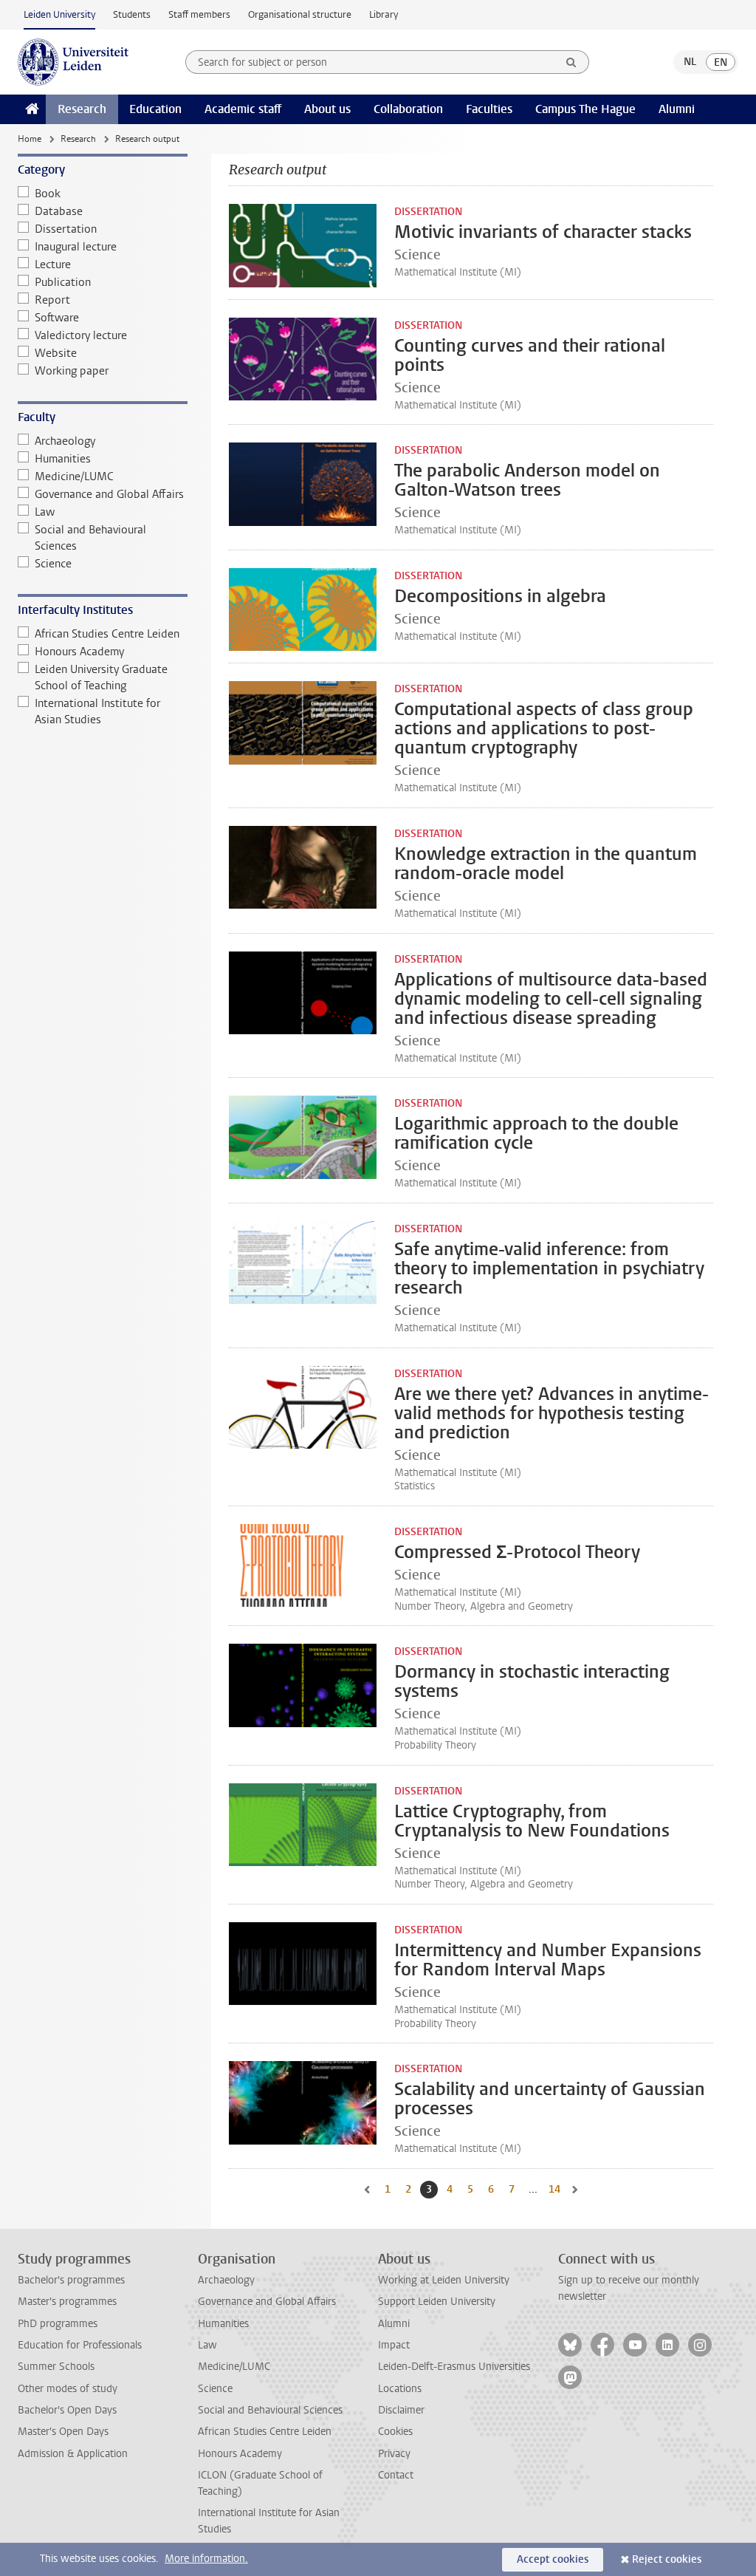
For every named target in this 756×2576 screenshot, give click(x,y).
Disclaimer (401, 2410)
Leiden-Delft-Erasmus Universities (454, 2367)
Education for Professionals (80, 2345)
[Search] (571, 62)
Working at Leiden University (444, 2280)
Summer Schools (56, 2367)
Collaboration (408, 109)
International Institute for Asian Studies (97, 711)
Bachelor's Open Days (67, 2410)
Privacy (394, 2454)
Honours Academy (79, 652)
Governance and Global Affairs (109, 494)
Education (155, 109)
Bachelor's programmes (71, 2280)
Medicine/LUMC (74, 476)
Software (57, 318)
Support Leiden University (437, 2302)
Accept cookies (553, 2559)
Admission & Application (73, 2454)
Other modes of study (68, 2389)
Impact (394, 2345)
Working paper (72, 371)
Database (59, 211)
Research (82, 109)
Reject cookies (667, 2559)
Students (132, 14)
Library (384, 14)
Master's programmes (67, 2302)
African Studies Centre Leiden (107, 634)
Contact (396, 2475)
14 (556, 2189)
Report (52, 300)
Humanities (63, 459)
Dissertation (66, 229)
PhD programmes (58, 2324)
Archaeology (65, 441)
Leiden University (59, 14)
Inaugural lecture (76, 247)
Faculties (489, 109)
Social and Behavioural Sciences (90, 538)
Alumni (677, 109)
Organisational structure (300, 14)
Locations (400, 2389)
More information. (206, 2559)
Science (53, 564)
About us (327, 109)
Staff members (199, 14)
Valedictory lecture (81, 335)
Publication (63, 282)
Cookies (395, 2432)
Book (48, 194)
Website (56, 353)
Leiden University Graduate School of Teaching (101, 677)
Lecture (53, 264)
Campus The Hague (585, 109)
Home (30, 139)
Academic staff (243, 109)
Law (45, 512)
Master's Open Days (63, 2432)
